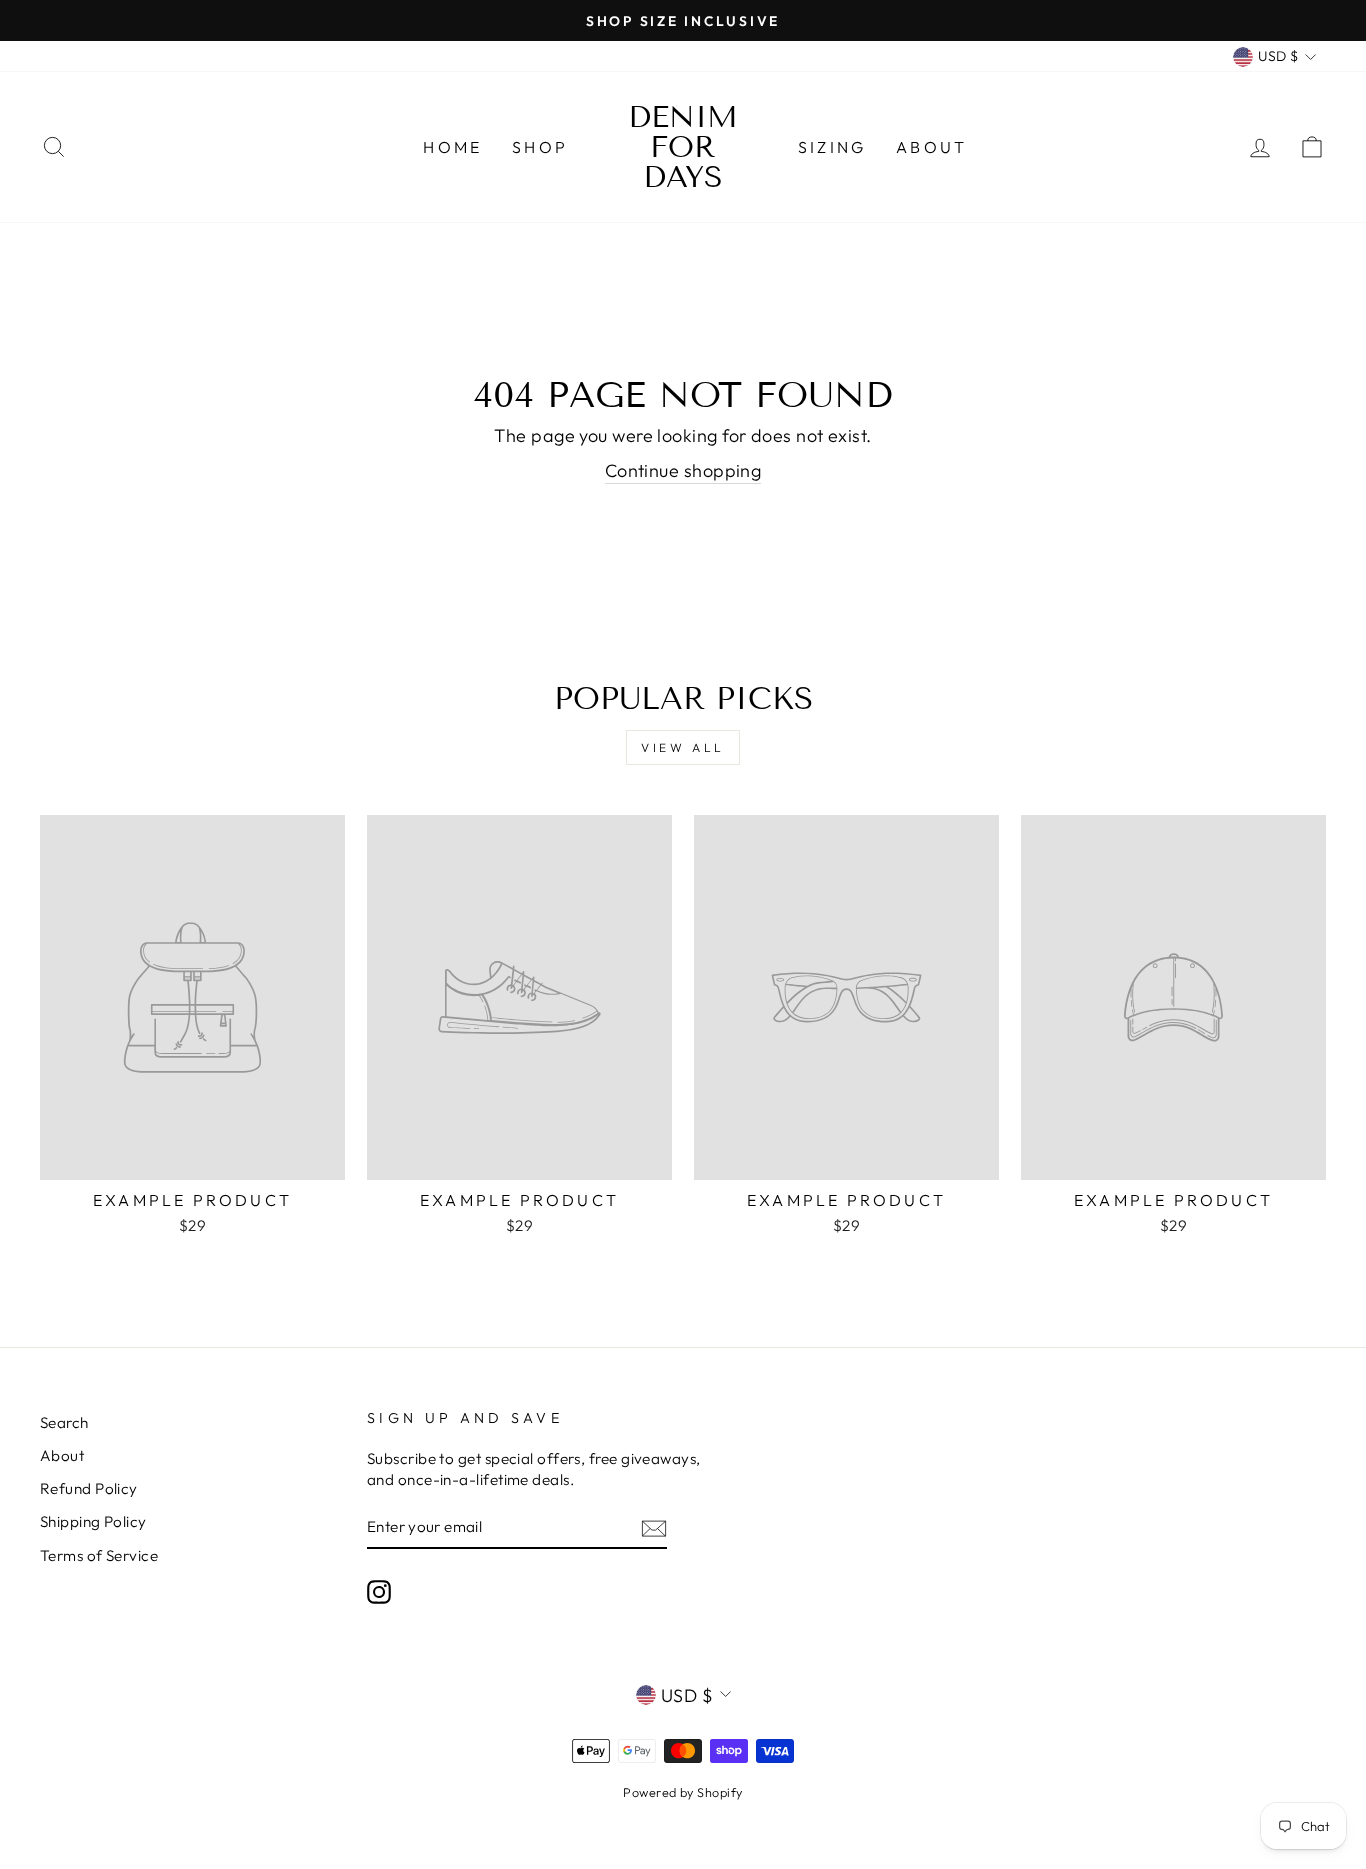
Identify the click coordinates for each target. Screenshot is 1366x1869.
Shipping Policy (93, 1521)
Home (452, 147)
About (931, 147)
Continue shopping (683, 470)
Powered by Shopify (682, 1792)
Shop (540, 147)
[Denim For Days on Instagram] (379, 1591)
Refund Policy (89, 1488)
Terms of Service (99, 1555)
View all (683, 747)
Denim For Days (683, 147)
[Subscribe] (654, 1527)
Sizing (832, 147)
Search (64, 1422)
